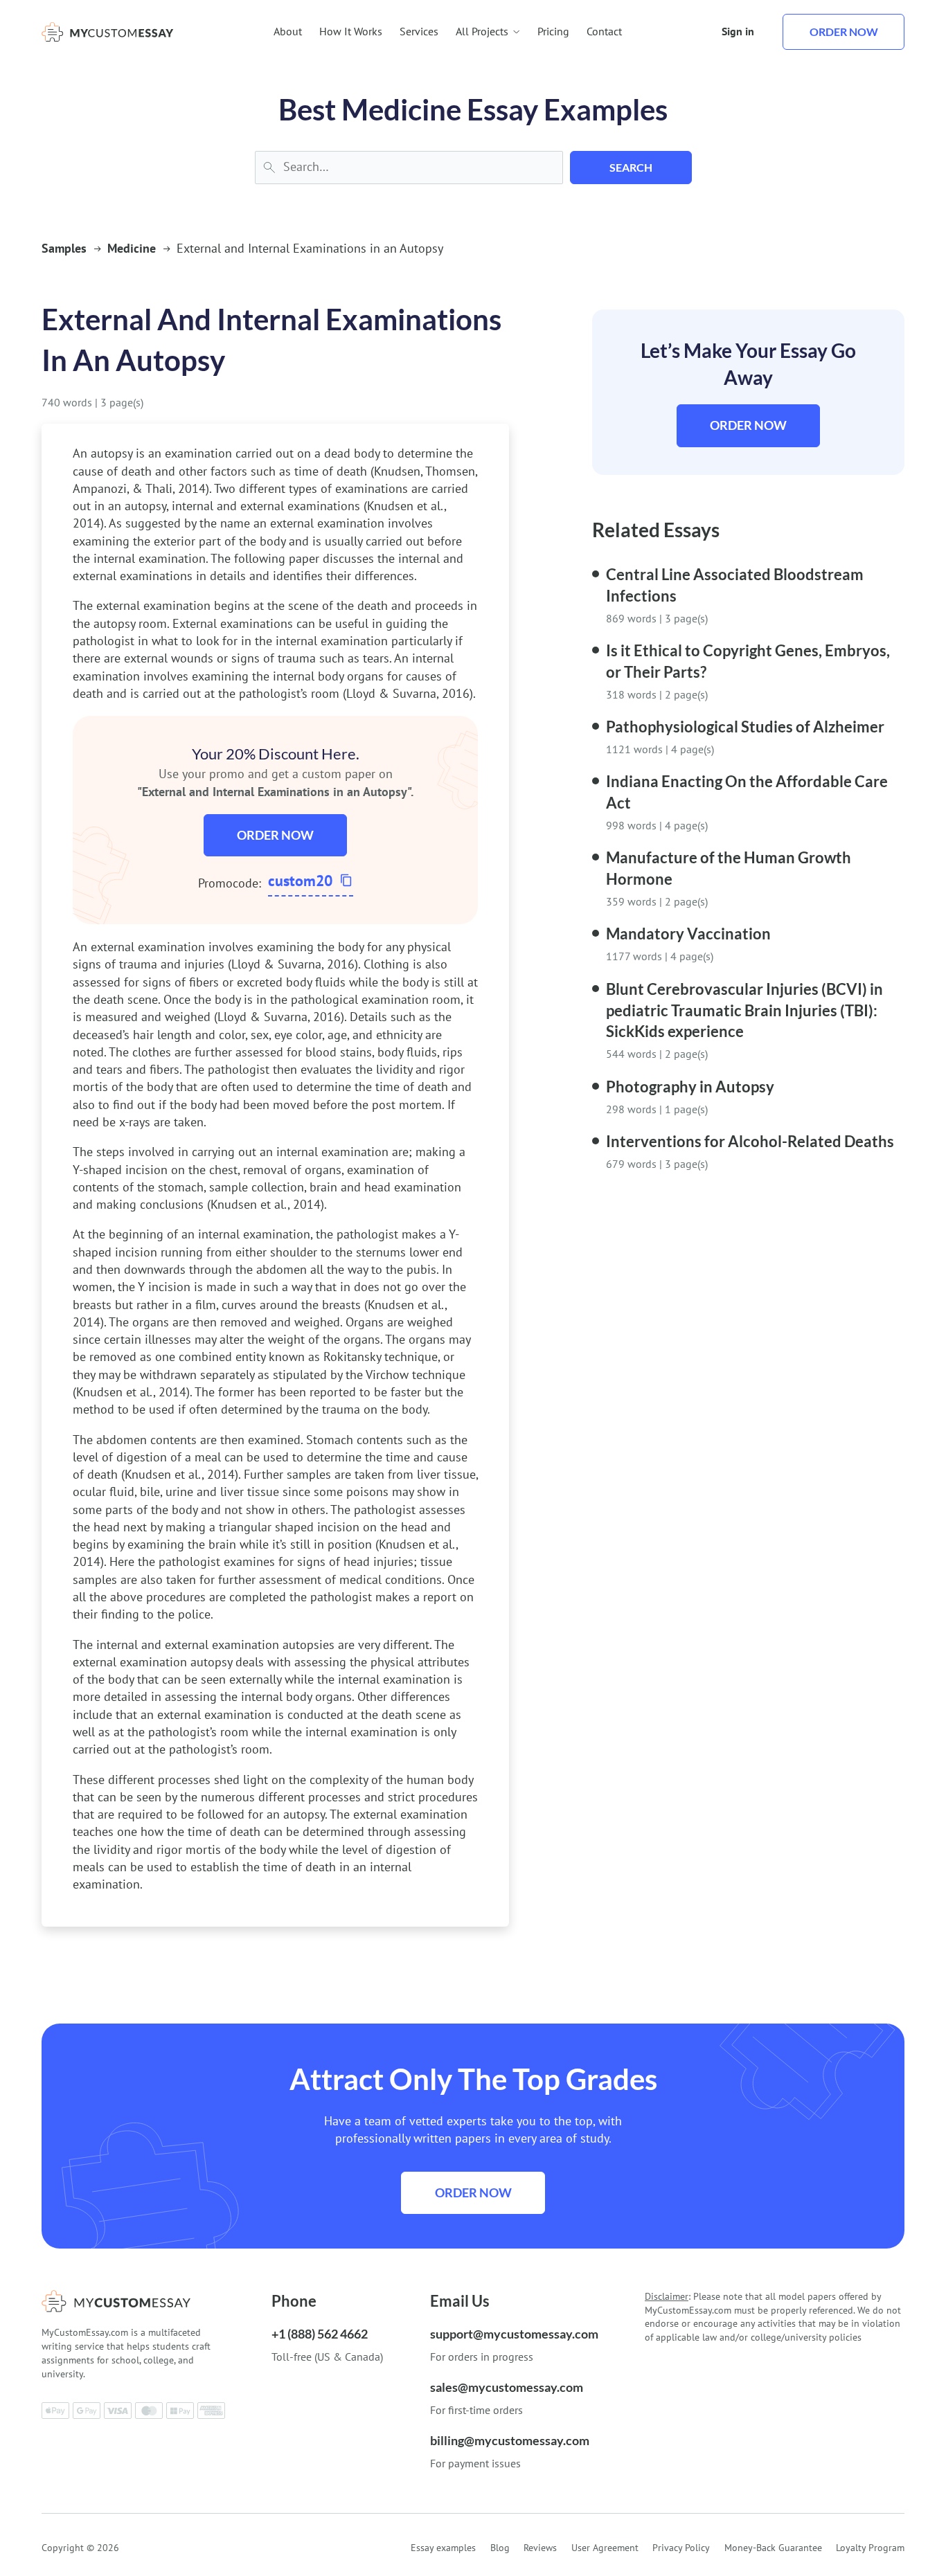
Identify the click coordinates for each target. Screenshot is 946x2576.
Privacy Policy (681, 2548)
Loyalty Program (870, 2548)
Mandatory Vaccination (688, 934)
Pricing (553, 31)
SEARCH (631, 167)
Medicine (132, 248)
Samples (64, 248)
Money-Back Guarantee (773, 2548)
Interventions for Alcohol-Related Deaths (750, 1141)
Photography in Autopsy (690, 1087)
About (288, 31)
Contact (604, 31)
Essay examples (443, 2548)
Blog (500, 2548)
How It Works (351, 31)
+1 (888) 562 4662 (320, 2334)
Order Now (275, 835)
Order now (844, 31)
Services (419, 31)
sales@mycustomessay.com (507, 2387)
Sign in (738, 31)
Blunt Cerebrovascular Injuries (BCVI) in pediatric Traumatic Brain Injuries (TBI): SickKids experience (744, 1010)
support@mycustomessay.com (514, 2334)
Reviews (540, 2548)
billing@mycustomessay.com (510, 2440)
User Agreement (605, 2548)
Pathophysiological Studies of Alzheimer (745, 727)
